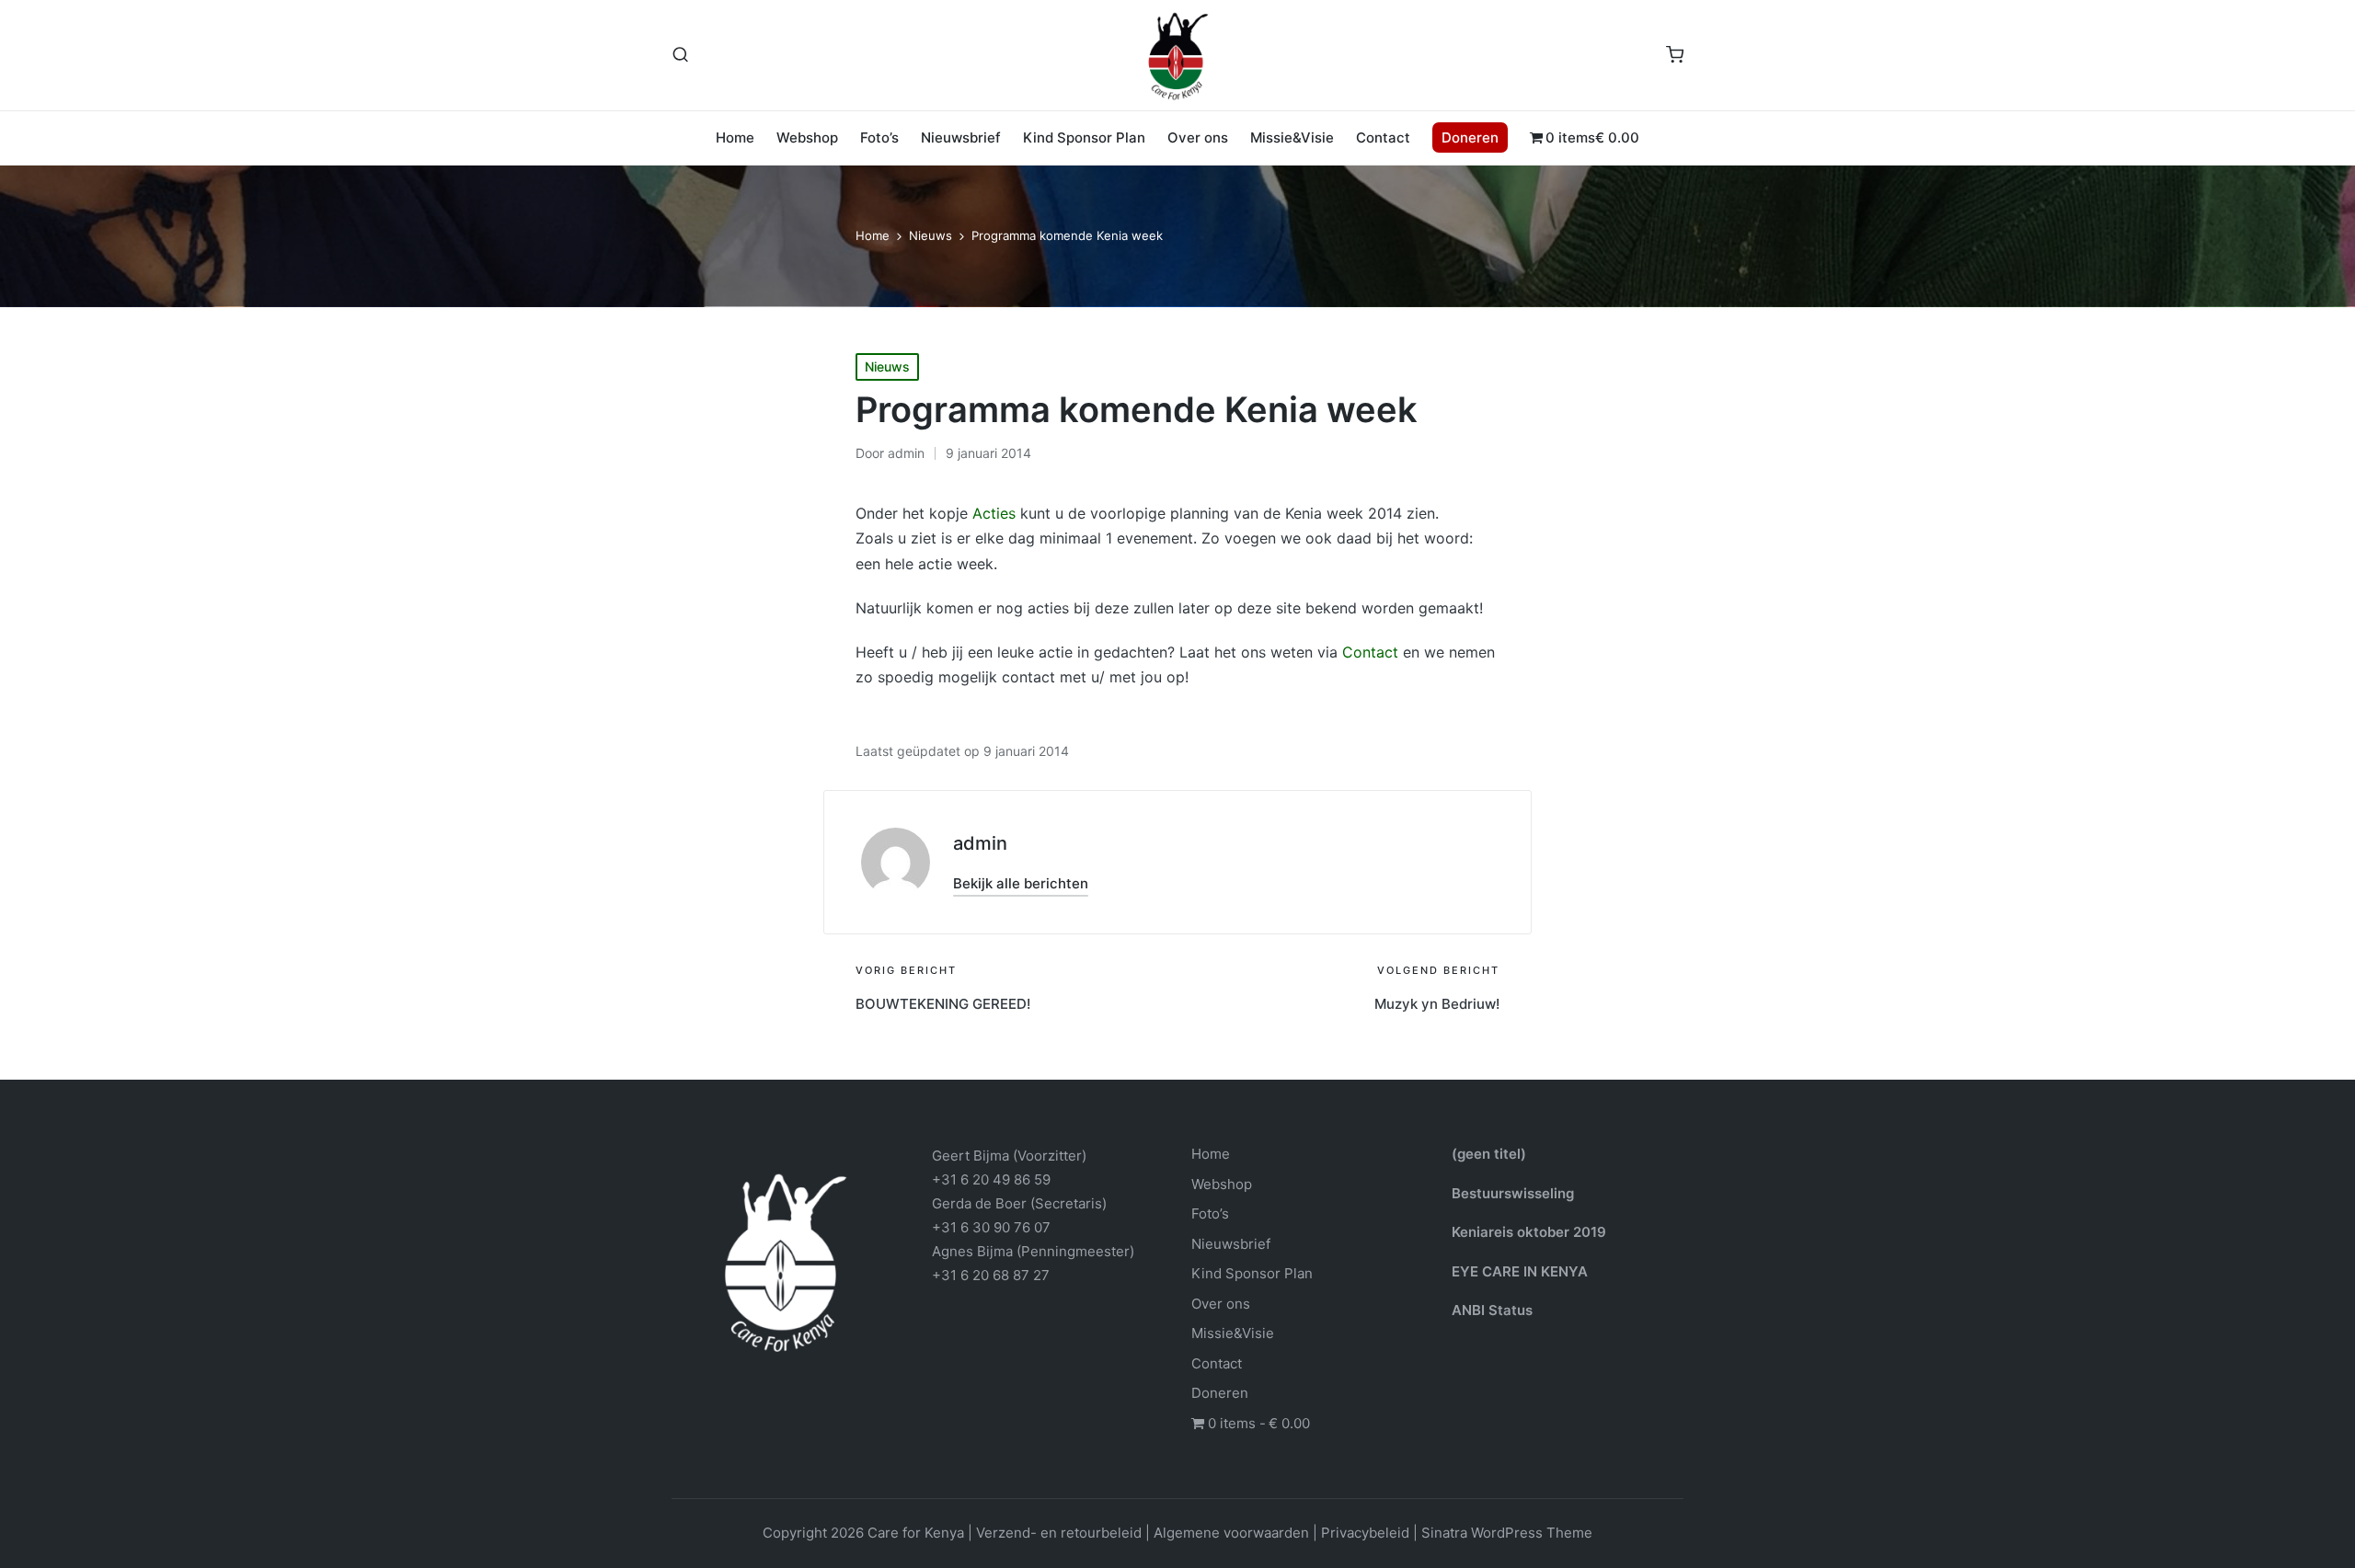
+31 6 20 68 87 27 (991, 1275)
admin (980, 843)
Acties (994, 513)
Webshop (1222, 1184)
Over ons (1221, 1304)
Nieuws (887, 366)
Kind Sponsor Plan (1252, 1273)
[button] (1021, 883)
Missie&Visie (1233, 1333)
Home (1211, 1154)
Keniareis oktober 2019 (1529, 1232)
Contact (1370, 652)
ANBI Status (1492, 1310)
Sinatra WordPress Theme (1507, 1533)
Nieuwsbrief (1231, 1244)
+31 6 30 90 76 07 (991, 1227)
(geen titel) (1489, 1154)
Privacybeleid (1365, 1533)
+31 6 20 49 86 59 (991, 1179)
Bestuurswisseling (1513, 1193)
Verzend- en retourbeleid (1059, 1533)
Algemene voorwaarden (1231, 1533)
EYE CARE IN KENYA (1520, 1271)
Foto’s (1210, 1213)
